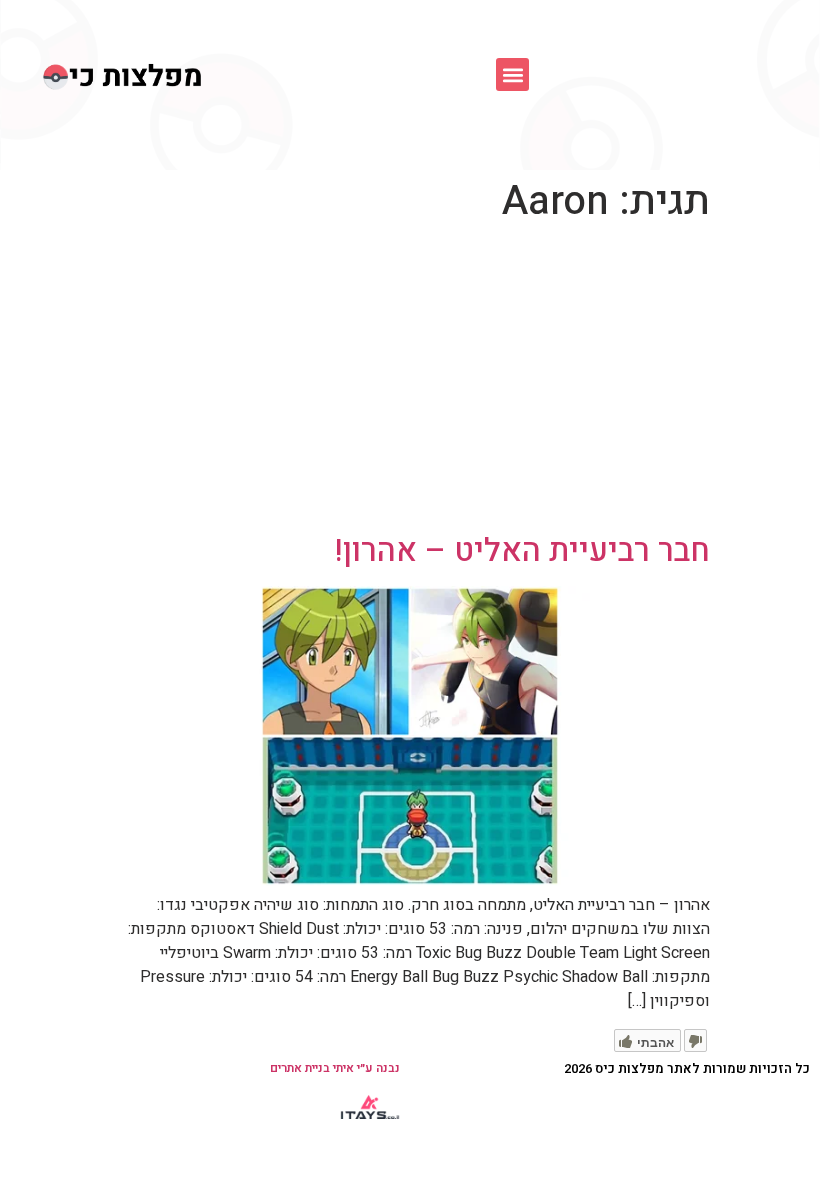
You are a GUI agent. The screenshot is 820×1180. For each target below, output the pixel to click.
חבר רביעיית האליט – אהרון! (522, 550)
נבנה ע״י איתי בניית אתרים (335, 1068)
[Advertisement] (410, 382)
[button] (512, 74)
